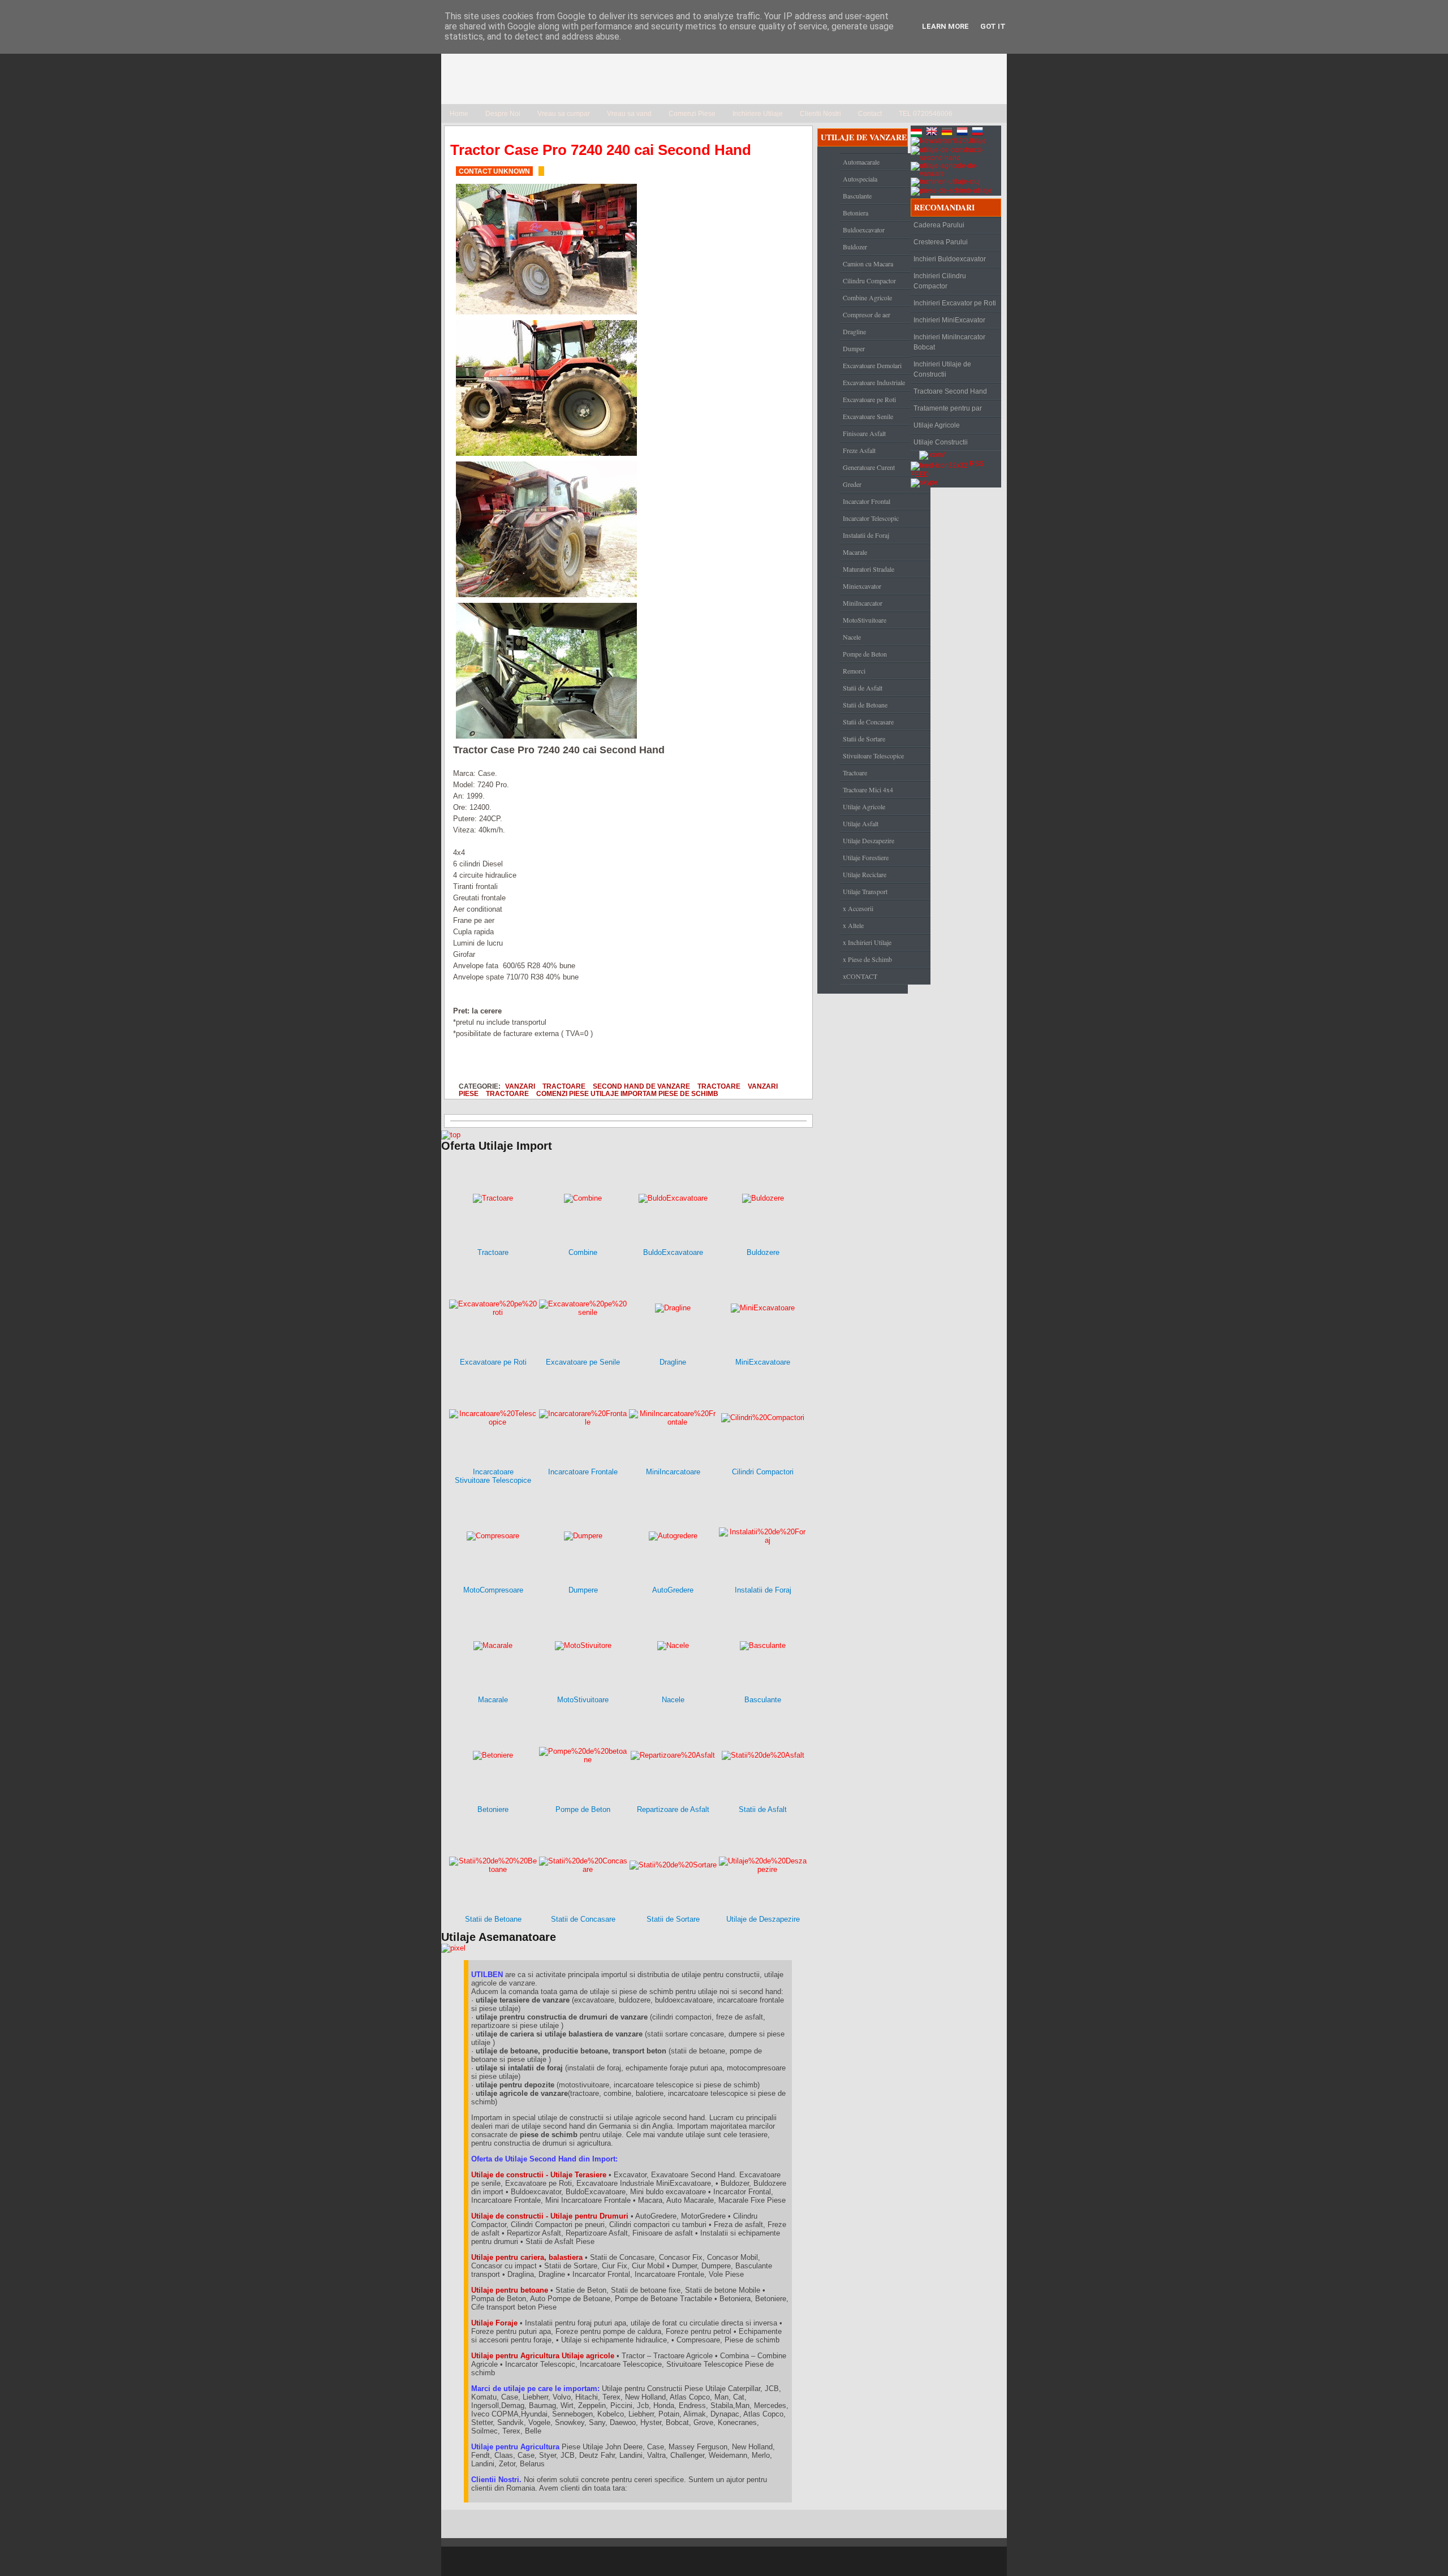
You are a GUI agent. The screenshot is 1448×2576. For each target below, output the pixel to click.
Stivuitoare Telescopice (873, 756)
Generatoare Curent (869, 467)
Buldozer (855, 247)
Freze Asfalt (859, 450)
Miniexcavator (862, 586)
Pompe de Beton (865, 654)
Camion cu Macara (868, 264)
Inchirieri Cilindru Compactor (940, 281)
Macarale (855, 552)
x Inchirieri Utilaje (867, 942)
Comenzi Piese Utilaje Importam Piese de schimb (627, 1093)
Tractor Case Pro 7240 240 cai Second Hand (601, 150)
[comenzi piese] (451, 1135)
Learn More (945, 26)
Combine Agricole (867, 297)
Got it (993, 26)
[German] (948, 133)
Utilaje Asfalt (861, 823)
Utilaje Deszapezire (869, 840)
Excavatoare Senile (868, 416)
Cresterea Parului (941, 242)
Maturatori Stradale (869, 569)
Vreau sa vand (629, 114)
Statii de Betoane (865, 705)
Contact (870, 114)
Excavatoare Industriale (874, 382)
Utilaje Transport (865, 891)
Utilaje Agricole (864, 806)
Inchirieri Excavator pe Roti (955, 303)
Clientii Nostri (820, 114)
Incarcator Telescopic (871, 518)
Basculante (857, 196)
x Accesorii (858, 908)
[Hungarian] (917, 133)
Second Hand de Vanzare (641, 1086)
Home (459, 114)
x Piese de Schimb (867, 959)
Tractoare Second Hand (950, 391)
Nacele (852, 637)
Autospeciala (860, 179)
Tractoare (564, 1086)
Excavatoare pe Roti (869, 399)
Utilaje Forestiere (866, 857)
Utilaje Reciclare (865, 874)
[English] (933, 133)
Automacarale (861, 162)
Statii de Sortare (864, 739)
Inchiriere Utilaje (758, 114)
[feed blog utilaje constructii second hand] (939, 464)
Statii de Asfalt (863, 688)
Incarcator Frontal (867, 501)
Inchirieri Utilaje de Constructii (942, 369)
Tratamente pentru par (948, 408)
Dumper (854, 348)
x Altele (853, 925)
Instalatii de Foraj (866, 535)
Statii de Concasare (868, 722)
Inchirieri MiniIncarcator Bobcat (949, 342)
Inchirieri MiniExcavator (949, 320)
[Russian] (979, 133)
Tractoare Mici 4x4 (868, 789)
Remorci (854, 671)
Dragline (854, 331)
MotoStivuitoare (865, 620)
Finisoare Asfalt (864, 433)
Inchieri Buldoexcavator (950, 259)
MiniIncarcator (863, 603)
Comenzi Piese (692, 114)
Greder (852, 484)
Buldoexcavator (864, 230)
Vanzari (520, 1086)
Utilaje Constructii (941, 442)
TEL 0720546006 (926, 114)
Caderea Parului (939, 225)
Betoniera (856, 213)
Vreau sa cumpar (564, 114)
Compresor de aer (867, 314)
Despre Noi (503, 114)
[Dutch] (963, 133)
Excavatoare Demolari (872, 365)
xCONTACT (860, 976)
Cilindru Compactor (869, 281)
